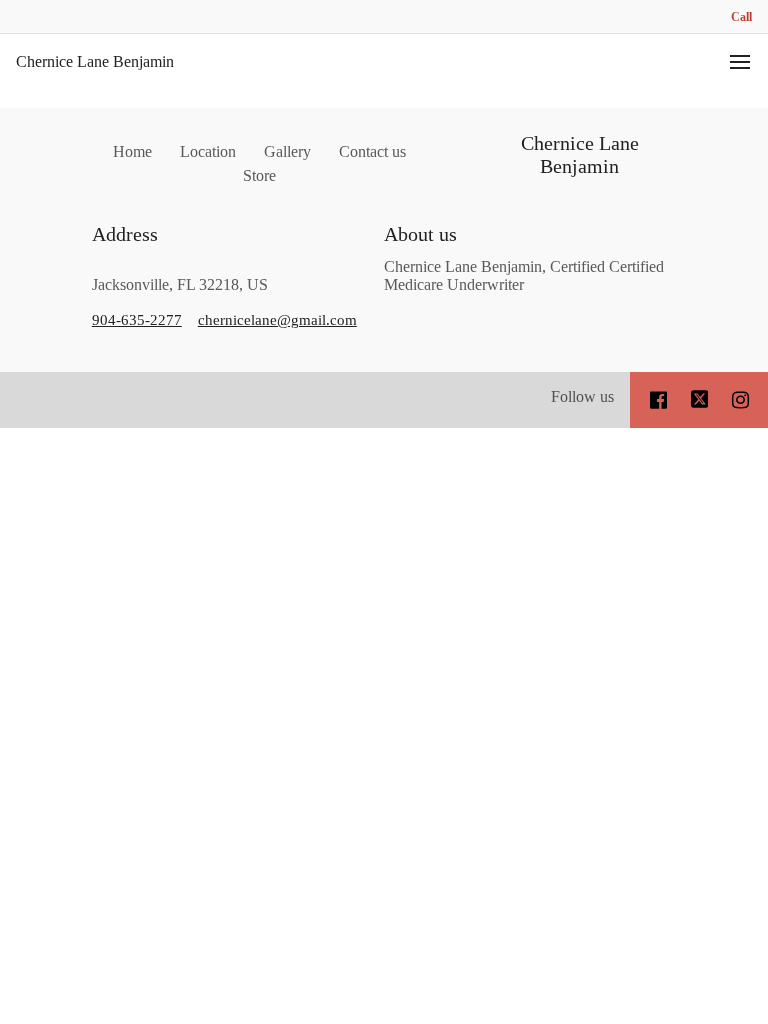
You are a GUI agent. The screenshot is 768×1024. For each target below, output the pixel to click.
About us (420, 234)
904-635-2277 (137, 320)
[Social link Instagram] (740, 400)
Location (208, 151)
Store (259, 175)
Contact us (372, 151)
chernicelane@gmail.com (277, 320)
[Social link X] (700, 400)
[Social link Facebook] (658, 400)
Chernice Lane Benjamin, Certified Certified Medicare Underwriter (524, 275)
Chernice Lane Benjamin (95, 61)
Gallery (287, 151)
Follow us (582, 396)
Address (125, 234)
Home (132, 151)
